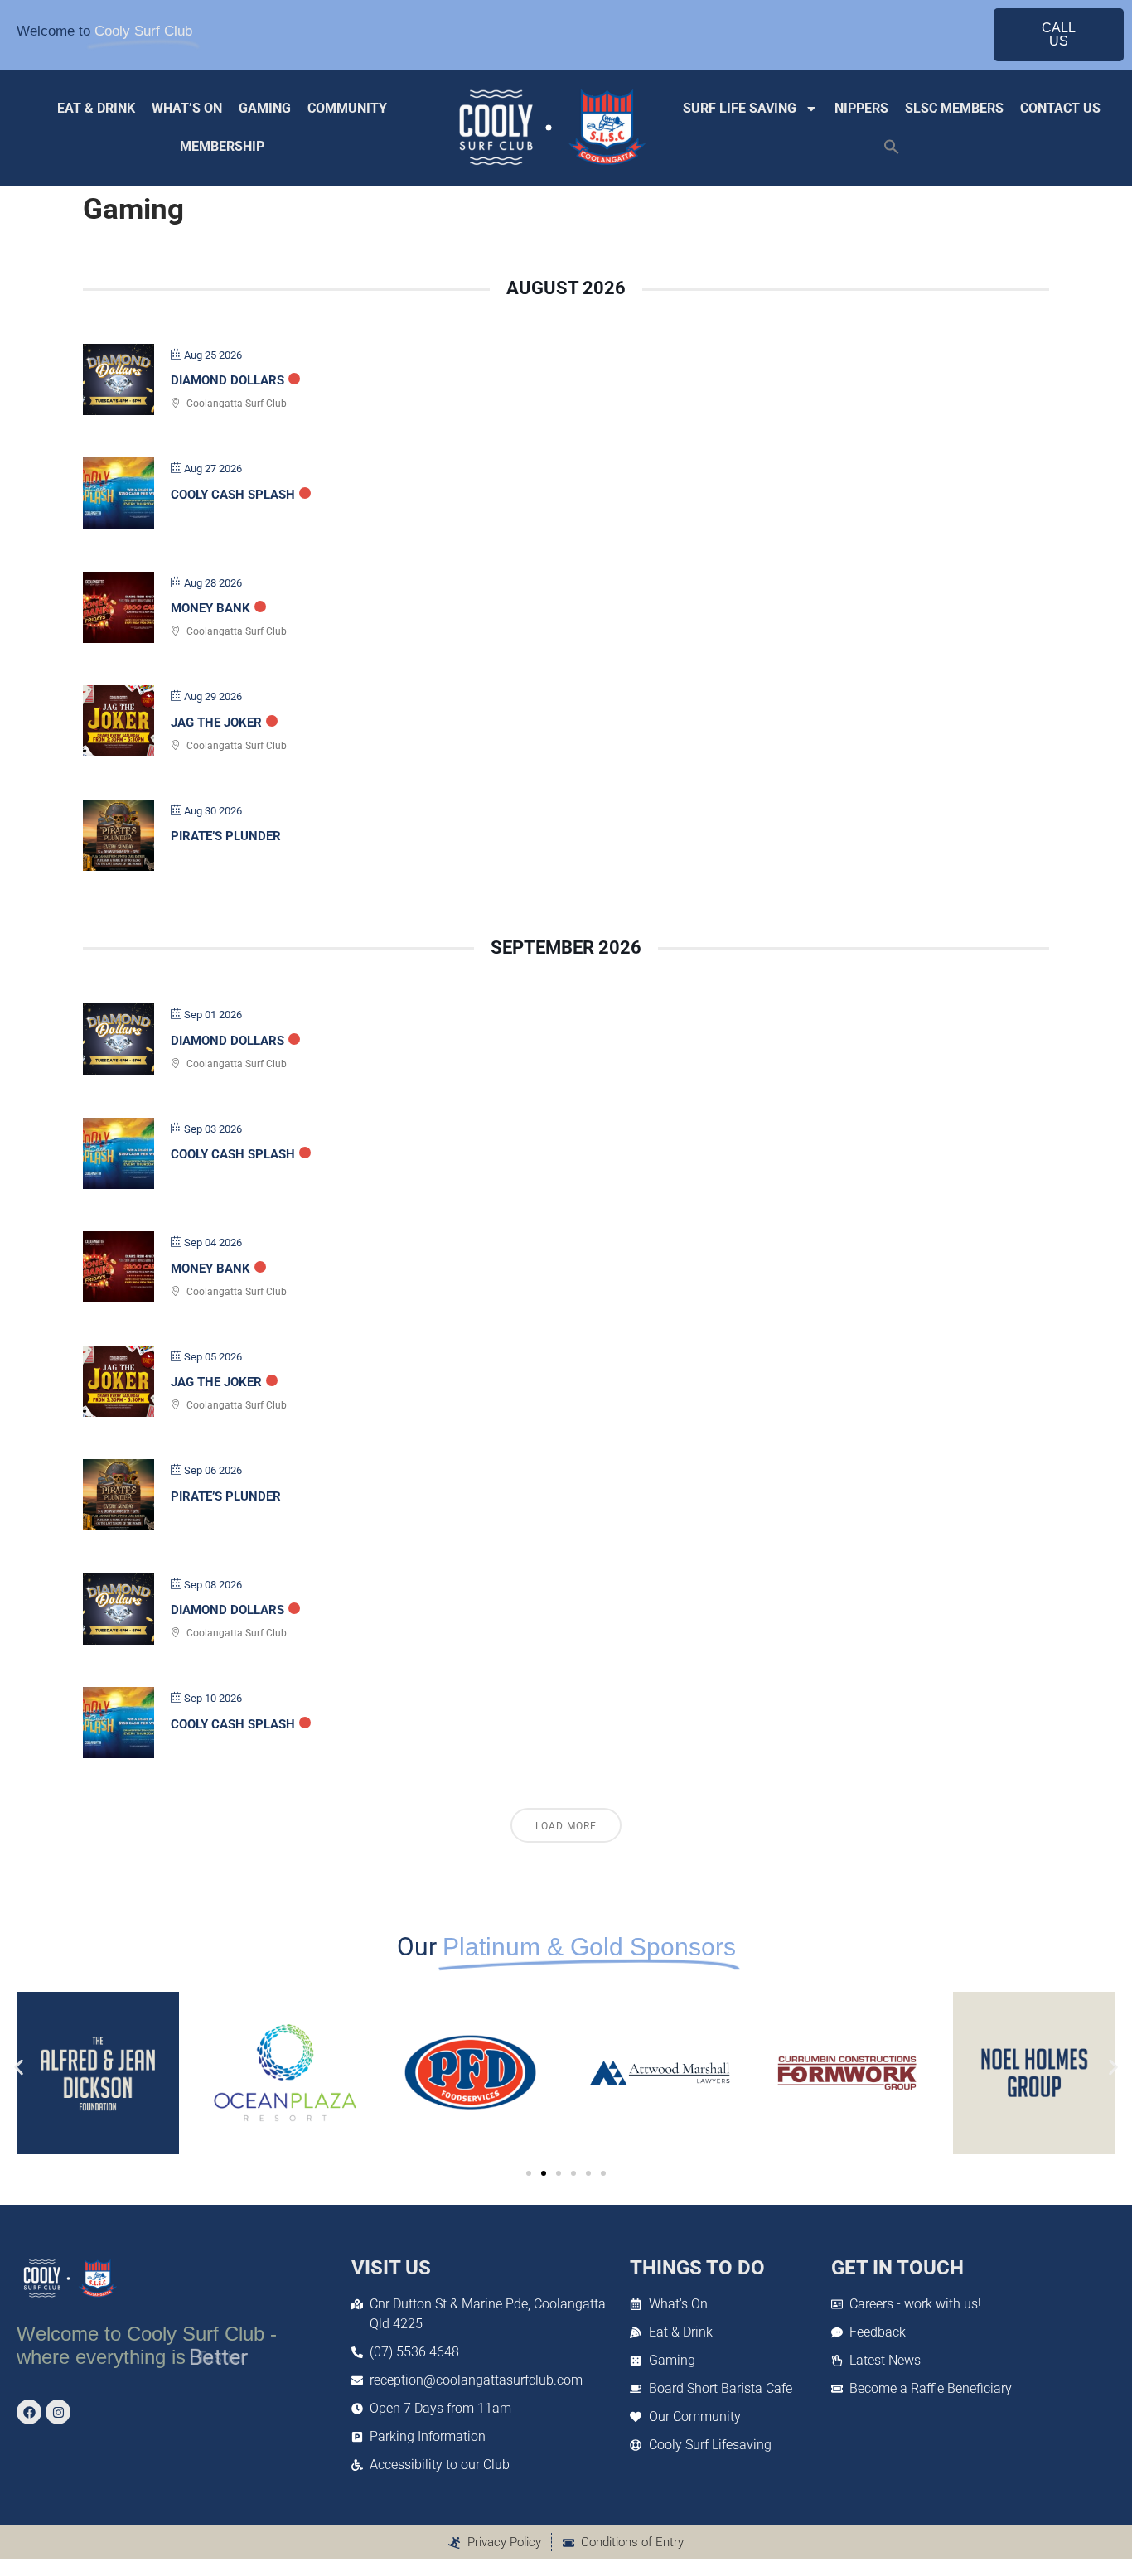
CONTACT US (1060, 108)
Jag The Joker (216, 723)
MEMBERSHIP (222, 146)
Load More (566, 1826)
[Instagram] (58, 2412)
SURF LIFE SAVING (740, 108)
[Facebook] (29, 2412)
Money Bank (210, 608)
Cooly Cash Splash (233, 495)
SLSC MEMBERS (954, 108)
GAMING (265, 108)
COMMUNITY (347, 108)
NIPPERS (861, 108)
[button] (892, 147)
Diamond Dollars (227, 380)
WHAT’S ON (187, 108)
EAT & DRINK (96, 108)
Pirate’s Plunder (226, 836)
